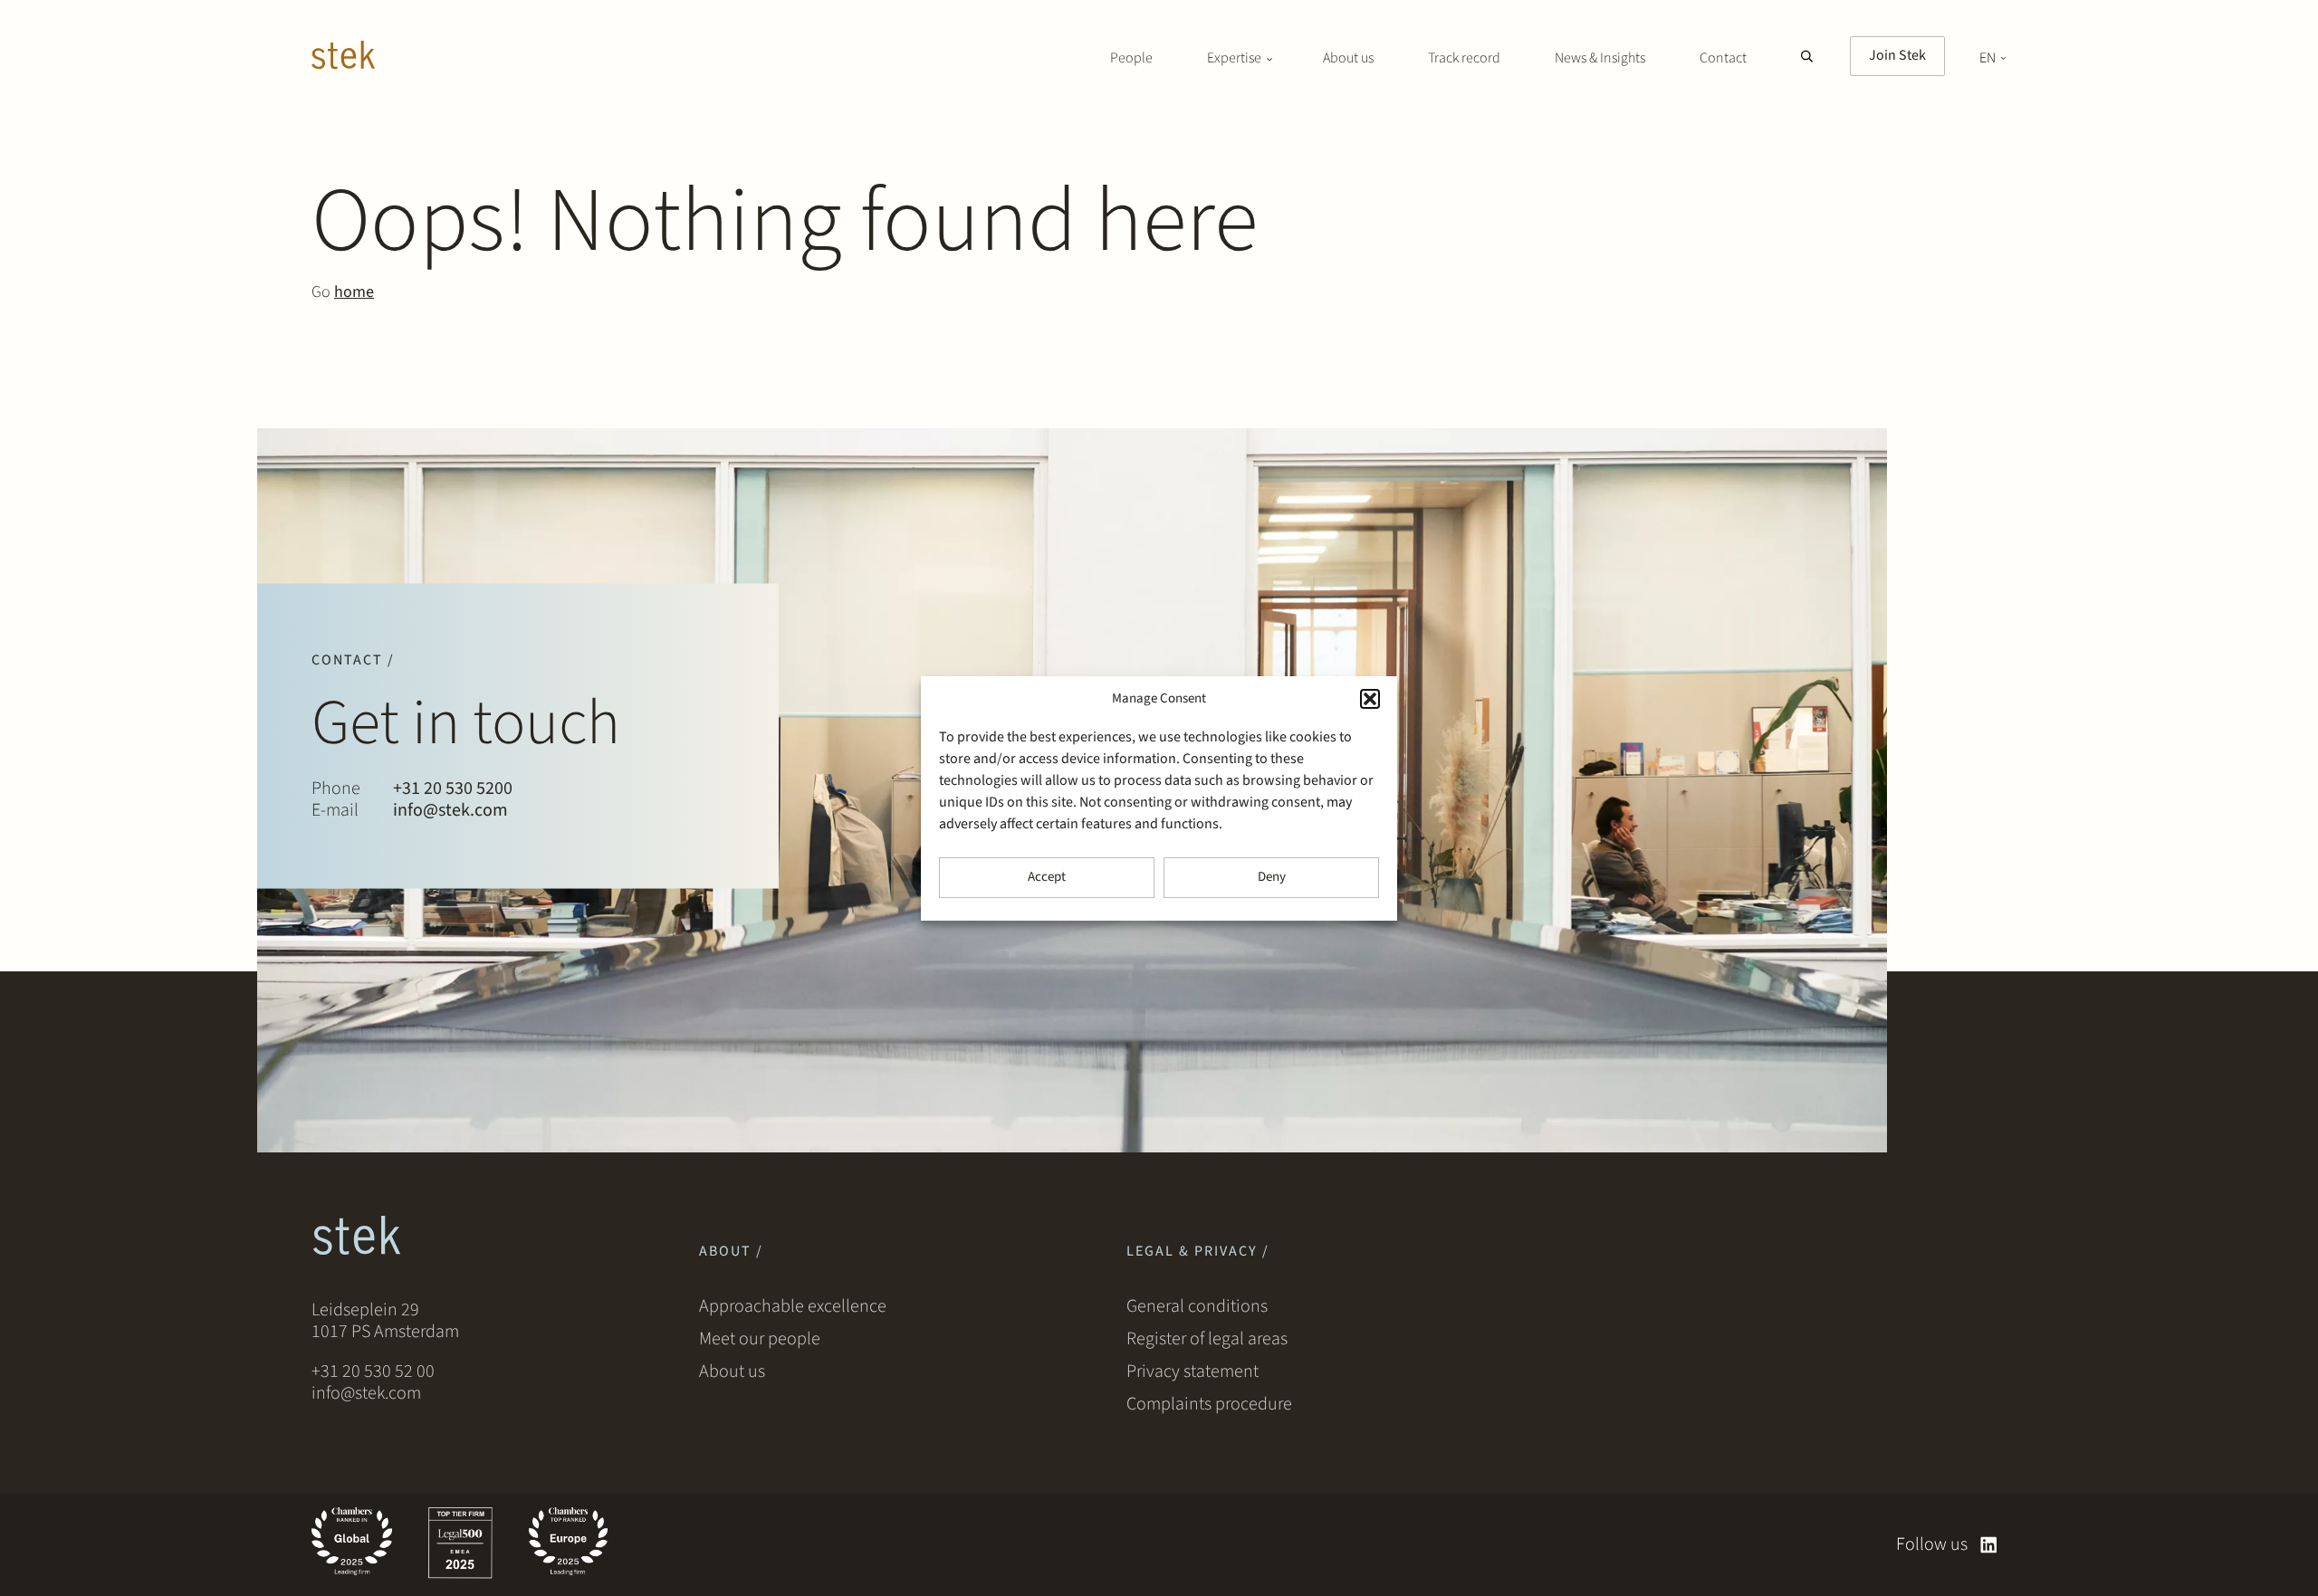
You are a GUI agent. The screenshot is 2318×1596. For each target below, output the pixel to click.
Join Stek (1897, 55)
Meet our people (760, 1339)
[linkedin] (1989, 1545)
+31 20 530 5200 (453, 788)
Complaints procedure (1209, 1404)
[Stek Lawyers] (343, 58)
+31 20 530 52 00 (373, 1371)
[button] (1370, 699)
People (1131, 58)
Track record (1464, 58)
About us (1348, 58)
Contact (1723, 58)
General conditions (1197, 1306)
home (354, 292)
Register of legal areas (1207, 1339)
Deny (1272, 877)
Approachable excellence (793, 1306)
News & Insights (1600, 58)
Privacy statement (1193, 1371)
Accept (1047, 877)
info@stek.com (450, 810)
